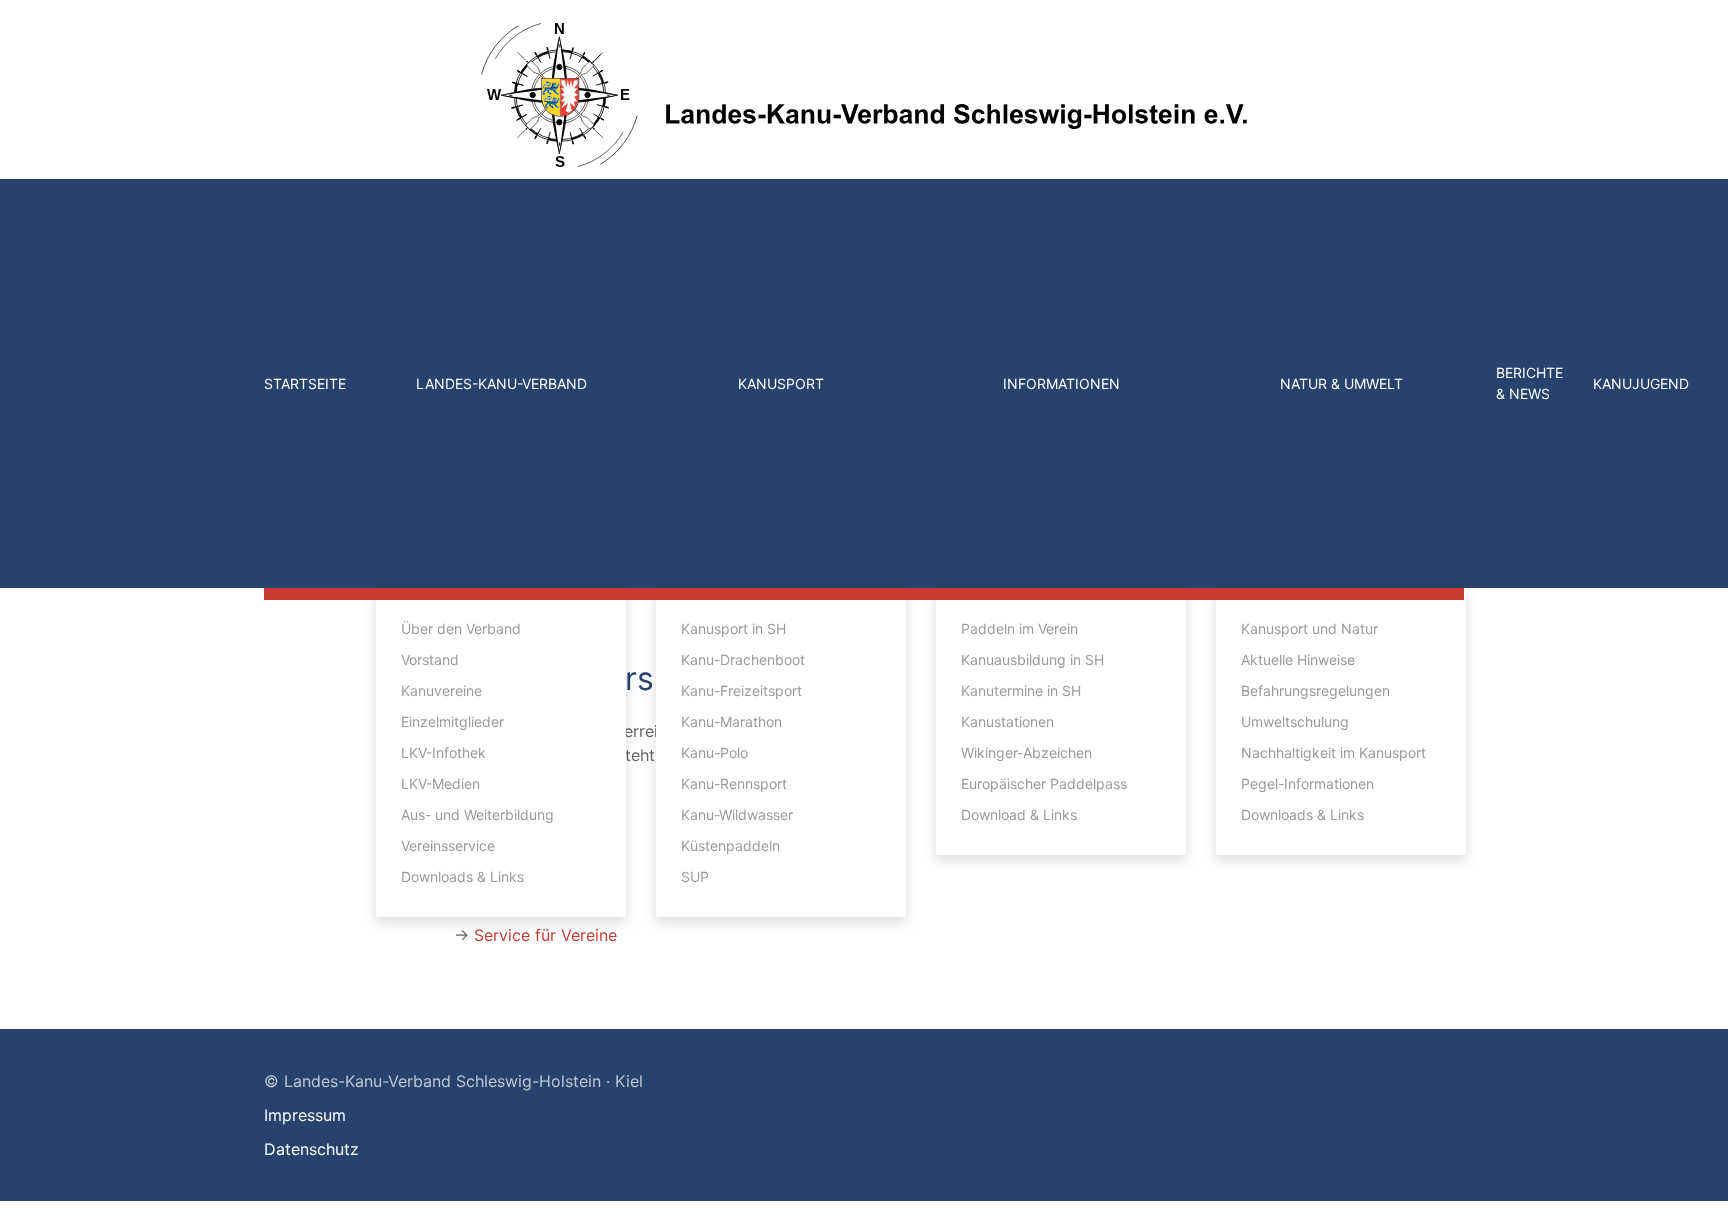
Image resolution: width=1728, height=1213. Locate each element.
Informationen (1061, 383)
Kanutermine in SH (1021, 690)
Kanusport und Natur (1309, 628)
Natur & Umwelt (1341, 383)
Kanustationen (1007, 721)
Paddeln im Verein (1019, 628)
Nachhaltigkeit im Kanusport (1333, 752)
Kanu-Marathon (731, 721)
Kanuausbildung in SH (1032, 659)
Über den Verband (461, 628)
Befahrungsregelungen (1315, 690)
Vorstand (430, 659)
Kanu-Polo (714, 752)
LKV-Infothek (443, 752)
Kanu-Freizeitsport (741, 690)
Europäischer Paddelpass (1044, 783)
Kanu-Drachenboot (743, 659)
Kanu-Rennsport (734, 783)
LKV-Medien (440, 783)
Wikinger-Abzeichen (1026, 752)
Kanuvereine (441, 690)
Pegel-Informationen (1307, 783)
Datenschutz (311, 1149)
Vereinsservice (448, 845)
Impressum (305, 1115)
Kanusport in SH (733, 628)
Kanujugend (1641, 383)
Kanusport (781, 383)
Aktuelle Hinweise (1298, 659)
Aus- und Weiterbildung (477, 814)
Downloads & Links (462, 876)
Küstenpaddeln (730, 845)
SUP (695, 876)
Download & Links (1019, 814)
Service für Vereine (545, 935)
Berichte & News (1529, 383)
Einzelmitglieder (452, 721)
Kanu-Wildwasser (737, 814)
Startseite (305, 383)
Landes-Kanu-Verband (501, 383)
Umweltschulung (1295, 721)
